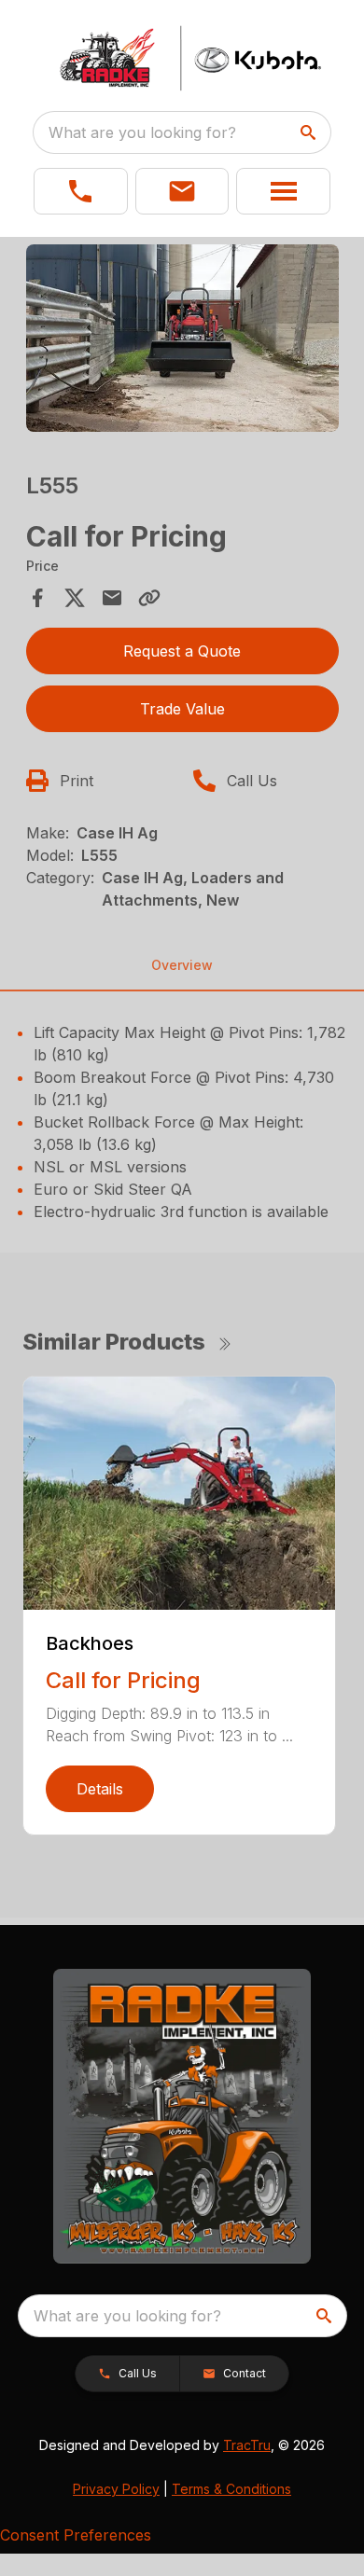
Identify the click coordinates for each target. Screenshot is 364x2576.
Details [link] (100, 1789)
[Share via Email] (112, 598)
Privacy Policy (116, 2489)
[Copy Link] (149, 598)
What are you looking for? (142, 132)
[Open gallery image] (182, 338)
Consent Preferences (76, 2535)
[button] (81, 191)
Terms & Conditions (231, 2489)
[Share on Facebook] (37, 598)
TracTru (247, 2445)
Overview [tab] (182, 965)
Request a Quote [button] (182, 651)
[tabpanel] (182, 341)
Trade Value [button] (182, 709)
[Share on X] (75, 598)
